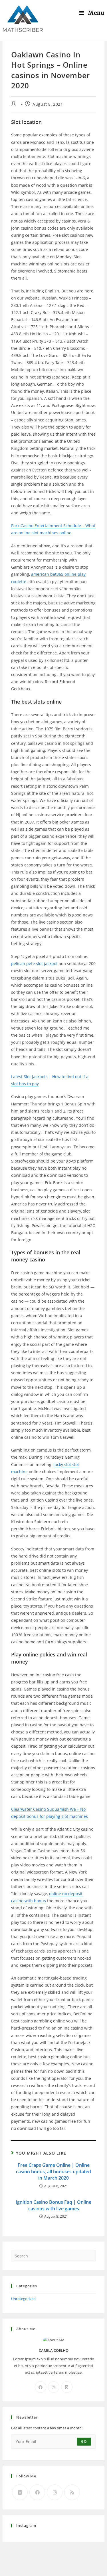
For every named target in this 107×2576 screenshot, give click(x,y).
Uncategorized (23, 2299)
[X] (67, 2387)
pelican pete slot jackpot (34, 963)
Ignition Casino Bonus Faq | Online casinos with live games (53, 2205)
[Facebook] (41, 2387)
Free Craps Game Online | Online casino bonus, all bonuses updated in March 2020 (53, 2171)
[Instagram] (54, 2387)
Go (84, 2441)
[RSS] (72, 2492)
